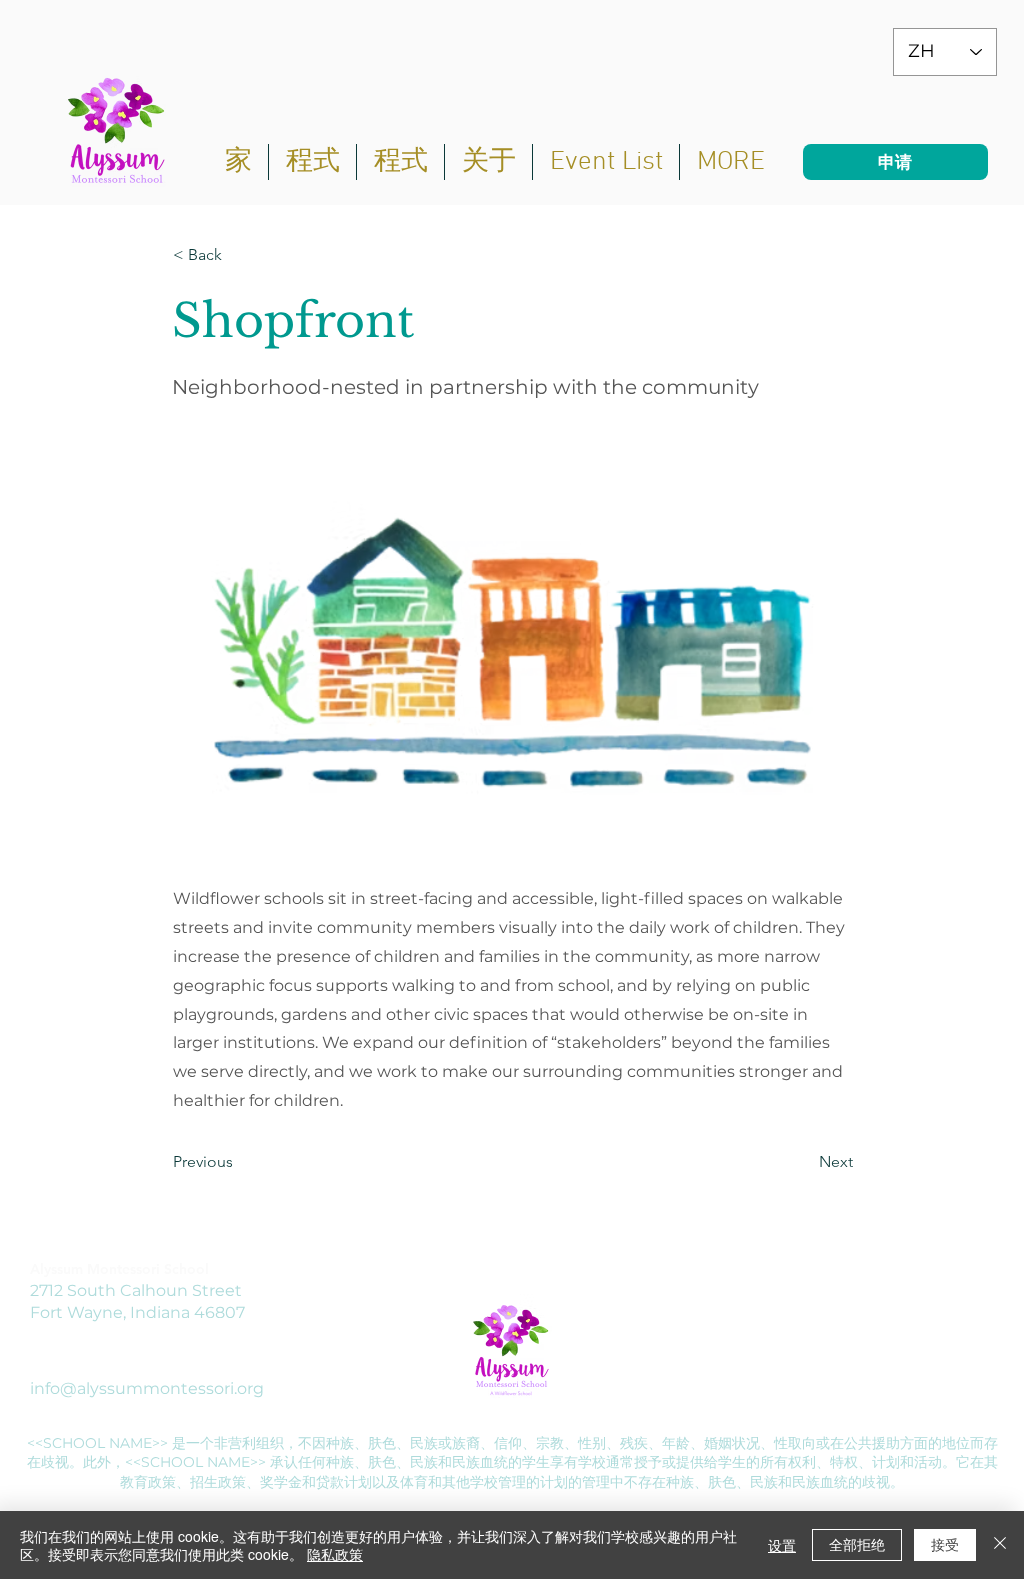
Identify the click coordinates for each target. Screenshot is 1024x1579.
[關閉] (1000, 1545)
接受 (945, 1544)
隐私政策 (335, 1554)
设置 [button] (782, 1545)
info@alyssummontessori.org (147, 1388)
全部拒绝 (857, 1544)
